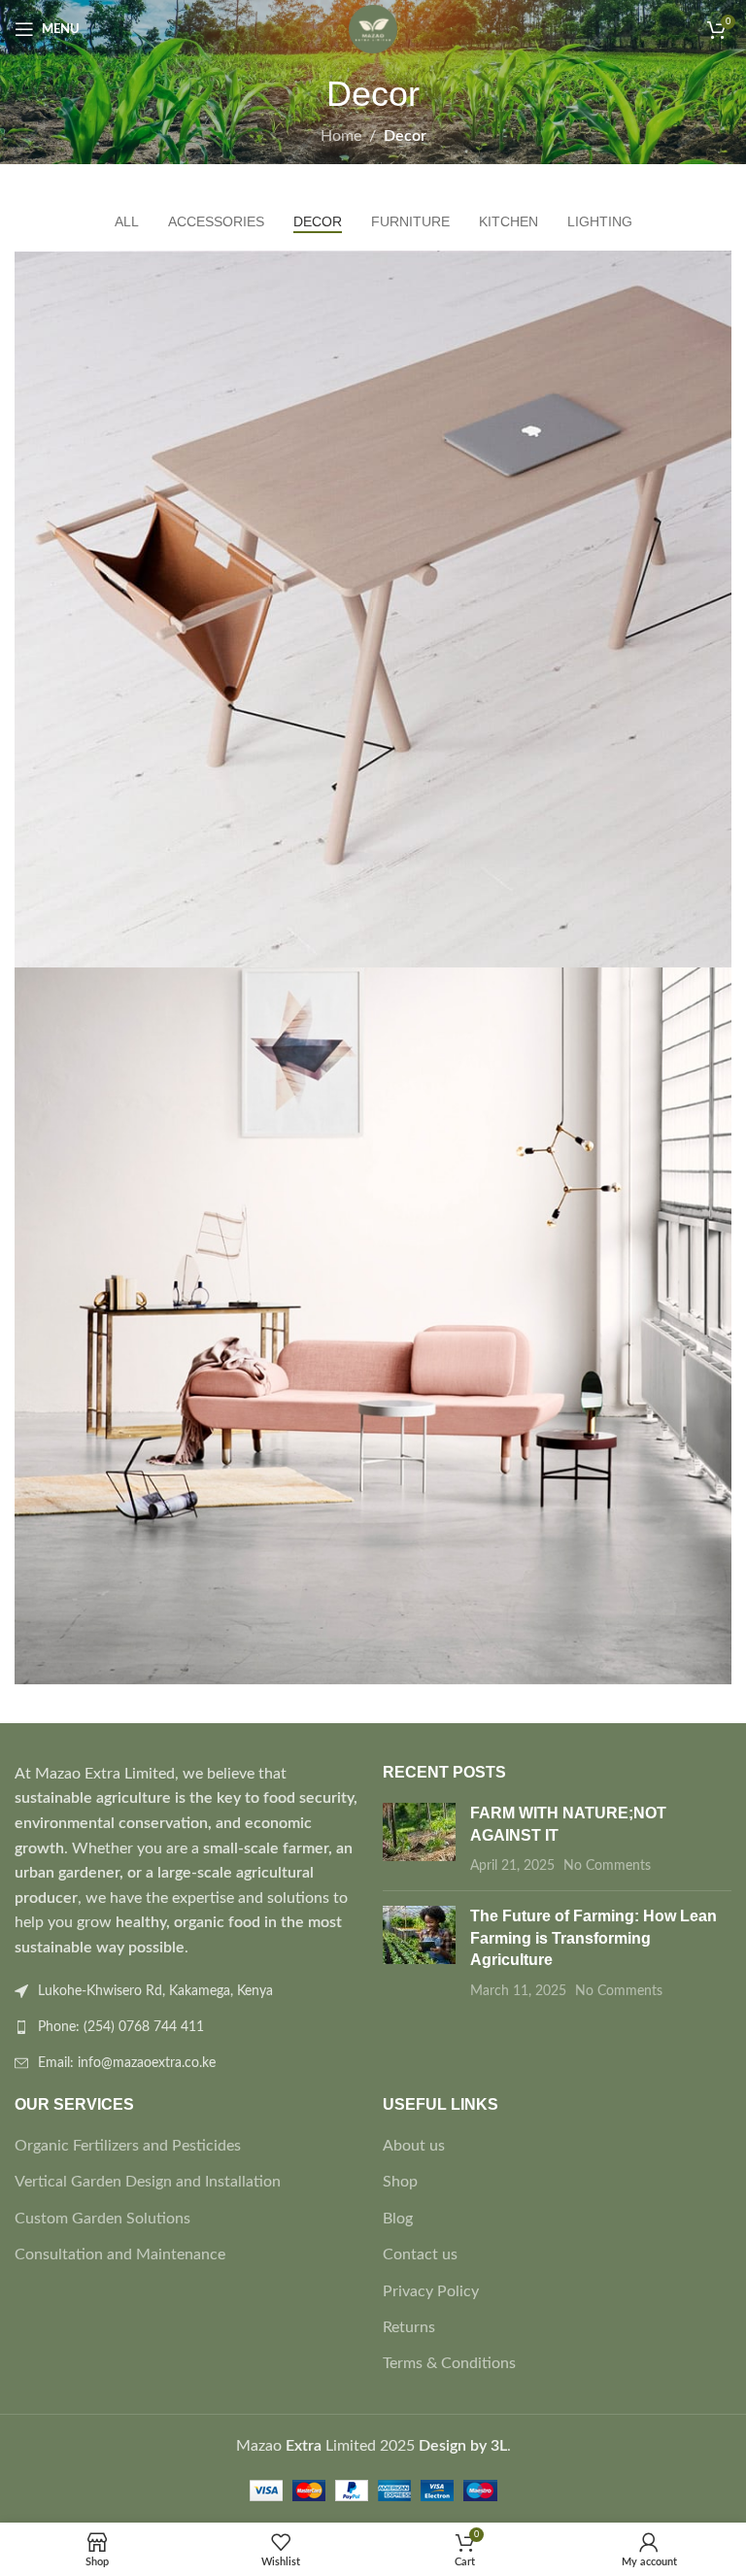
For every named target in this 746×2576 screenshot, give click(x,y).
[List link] (189, 2027)
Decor (405, 136)
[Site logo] (373, 28)
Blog (398, 2219)
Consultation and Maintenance (120, 2254)
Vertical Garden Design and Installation (148, 2182)
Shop (400, 2182)
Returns (409, 2327)
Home (341, 136)
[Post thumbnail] (419, 1839)
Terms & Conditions (449, 2363)
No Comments (607, 1865)
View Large (714, 268)
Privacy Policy (431, 2291)
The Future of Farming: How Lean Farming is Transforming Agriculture (593, 1938)
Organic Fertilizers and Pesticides (128, 2146)
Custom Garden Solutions (102, 2219)
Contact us (420, 2254)
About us (414, 2146)
